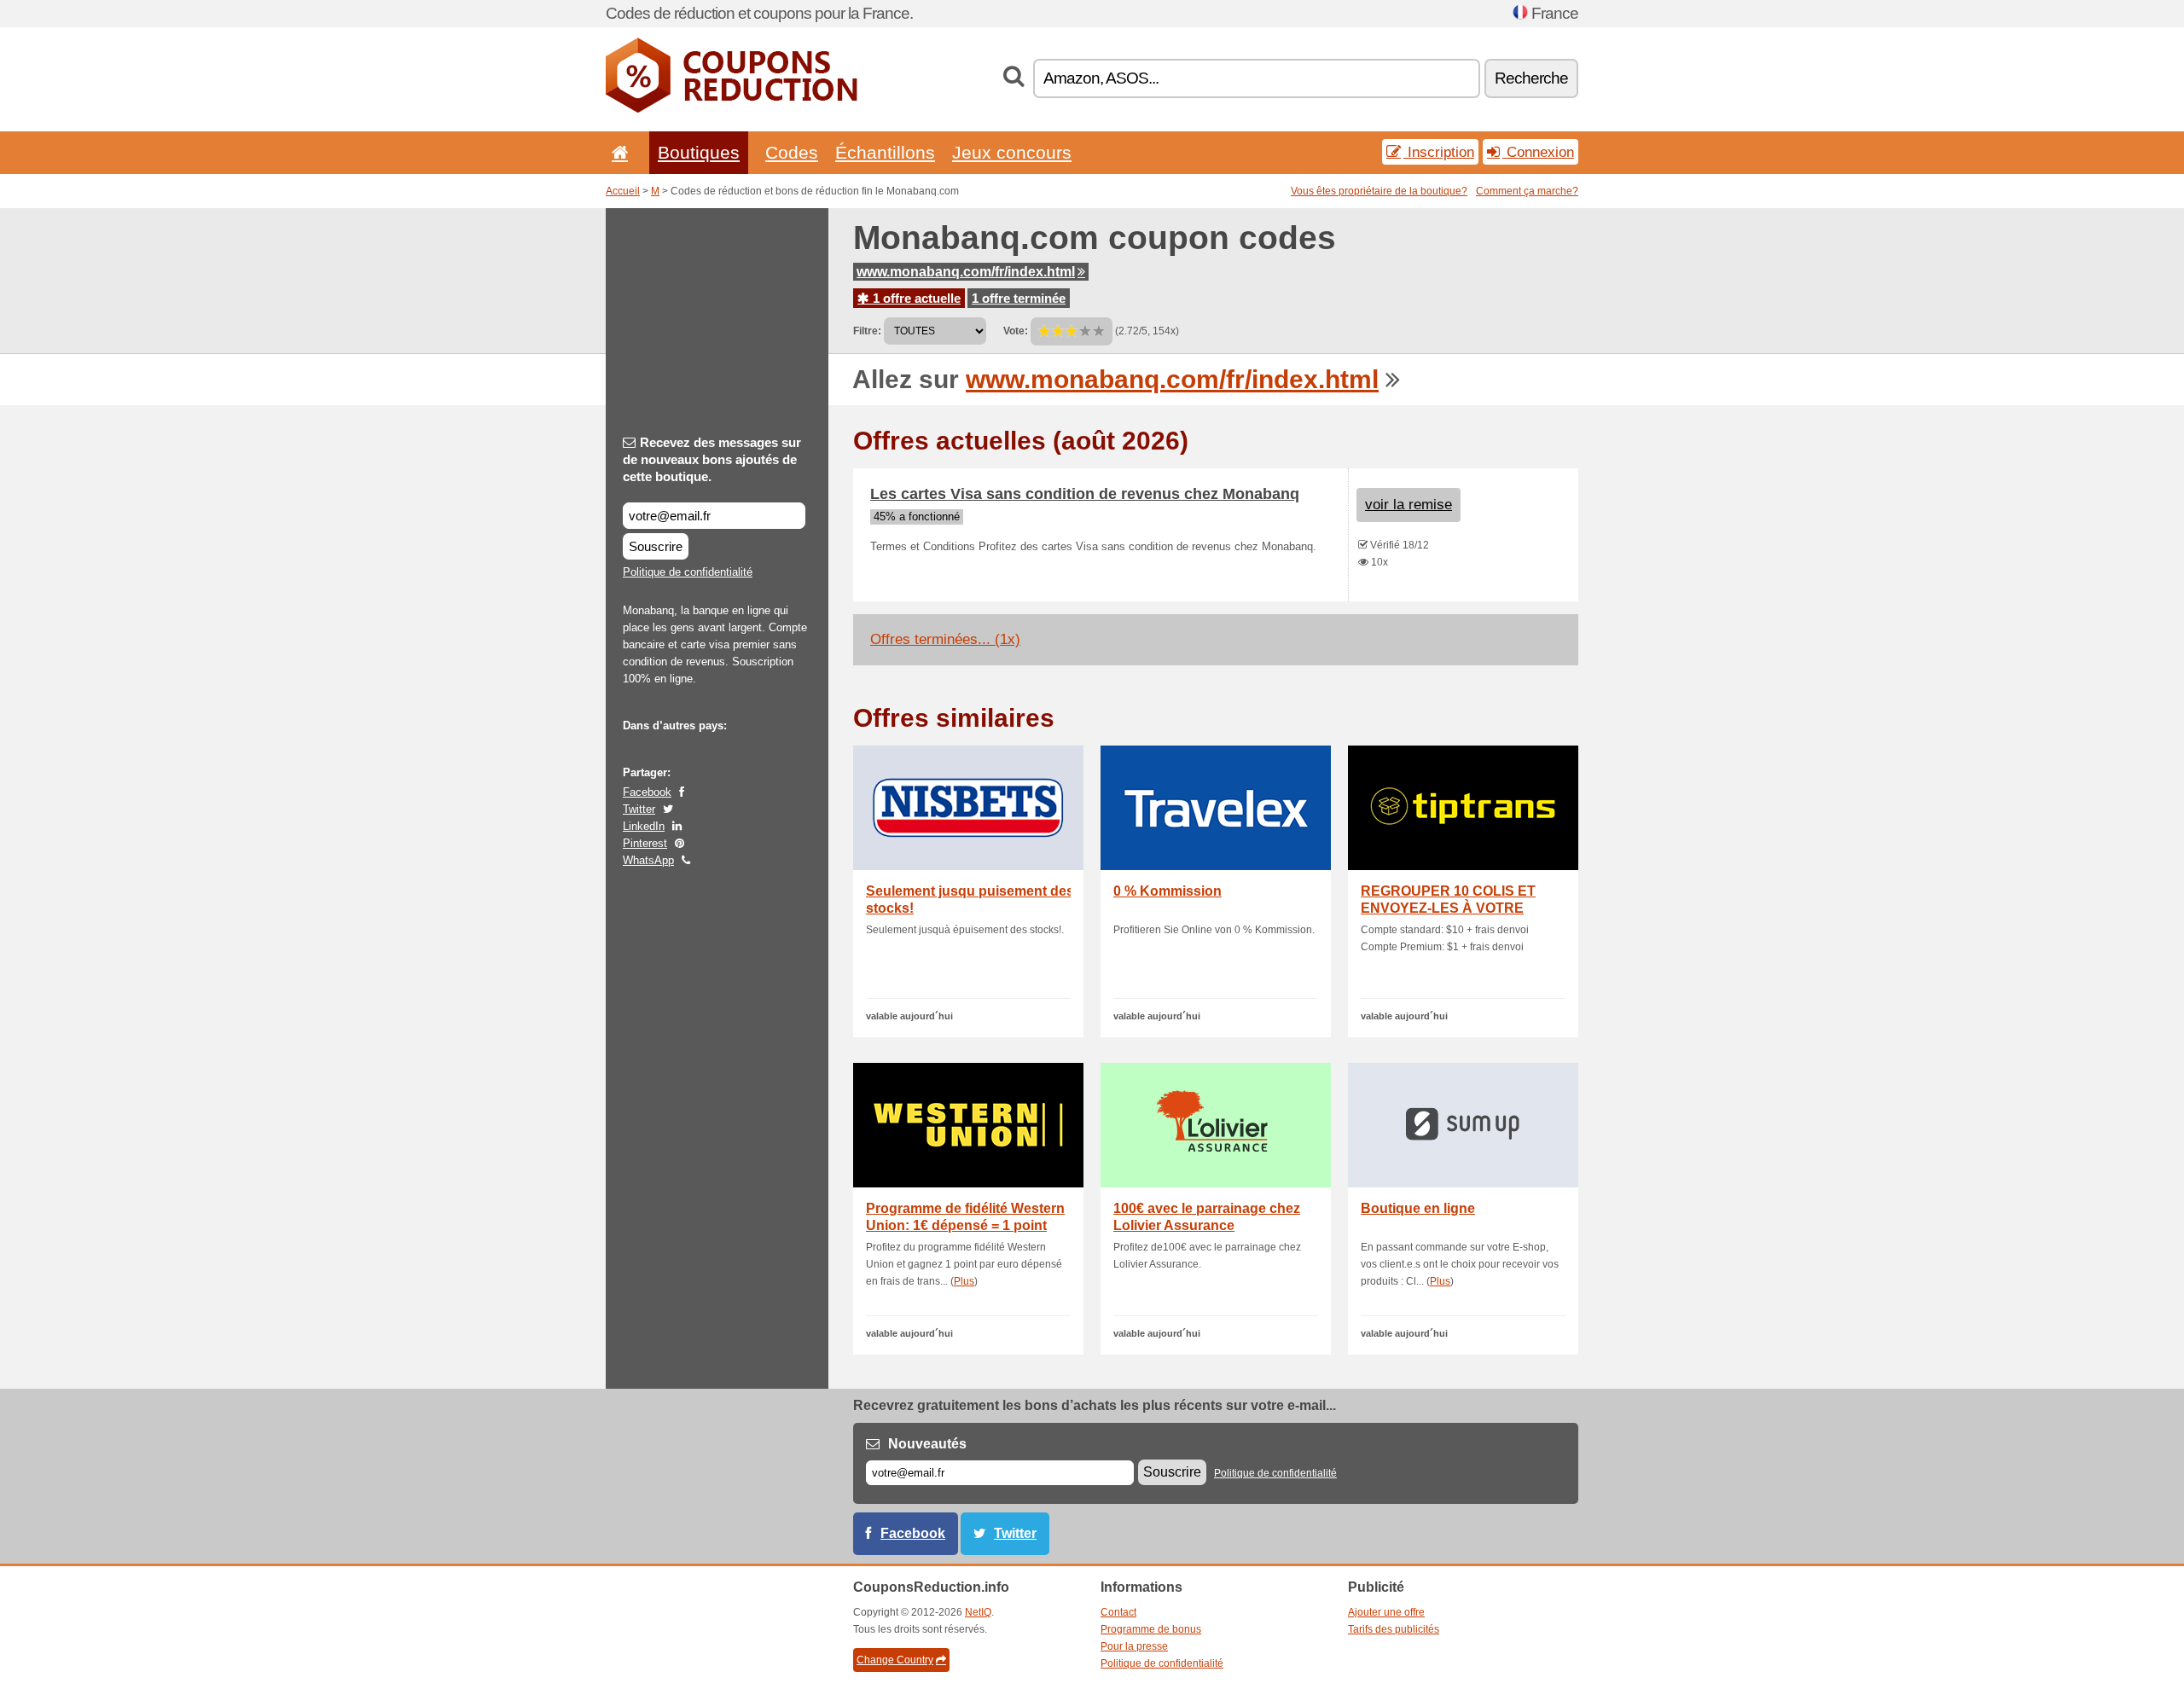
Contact (1118, 1612)
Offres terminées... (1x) (945, 639)
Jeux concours (1012, 152)
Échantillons (885, 152)
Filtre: (867, 331)
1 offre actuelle (915, 298)
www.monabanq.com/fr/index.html (966, 272)
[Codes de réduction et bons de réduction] (732, 109)
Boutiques (699, 152)
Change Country (895, 1660)
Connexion (1538, 152)
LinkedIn (644, 826)
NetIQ (978, 1612)
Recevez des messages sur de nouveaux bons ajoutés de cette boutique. (712, 459)
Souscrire (656, 546)
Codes (792, 152)
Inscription (1439, 152)
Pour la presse (1134, 1646)
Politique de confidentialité (688, 572)
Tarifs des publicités (1394, 1629)
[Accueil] (617, 152)
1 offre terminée (1019, 298)
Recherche (1531, 78)
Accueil (623, 191)
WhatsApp (648, 860)
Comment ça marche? (1527, 191)
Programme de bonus (1151, 1629)
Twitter (639, 809)
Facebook (647, 792)
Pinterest (645, 843)
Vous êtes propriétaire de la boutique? (1379, 191)
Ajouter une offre (1386, 1612)
